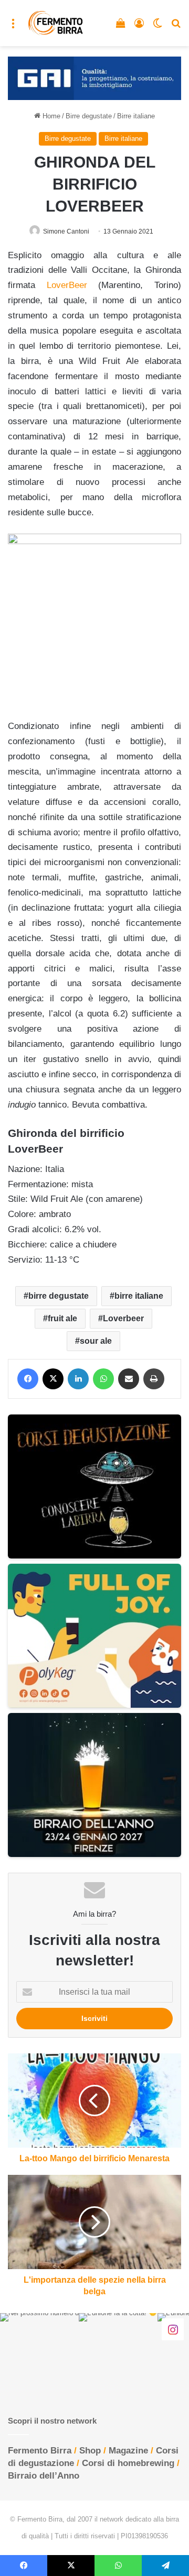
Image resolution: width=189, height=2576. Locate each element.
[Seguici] (173, 2329)
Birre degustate (89, 116)
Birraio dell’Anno (44, 2476)
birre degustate (59, 1296)
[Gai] (94, 78)
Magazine (128, 2451)
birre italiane (139, 1296)
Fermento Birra (40, 2451)
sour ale (96, 1341)
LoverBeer (67, 285)
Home (50, 116)
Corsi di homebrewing (128, 2463)
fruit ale (62, 1318)
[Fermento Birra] (56, 23)
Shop (90, 2451)
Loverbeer (123, 1318)
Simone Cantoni (66, 231)
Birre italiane (136, 116)
